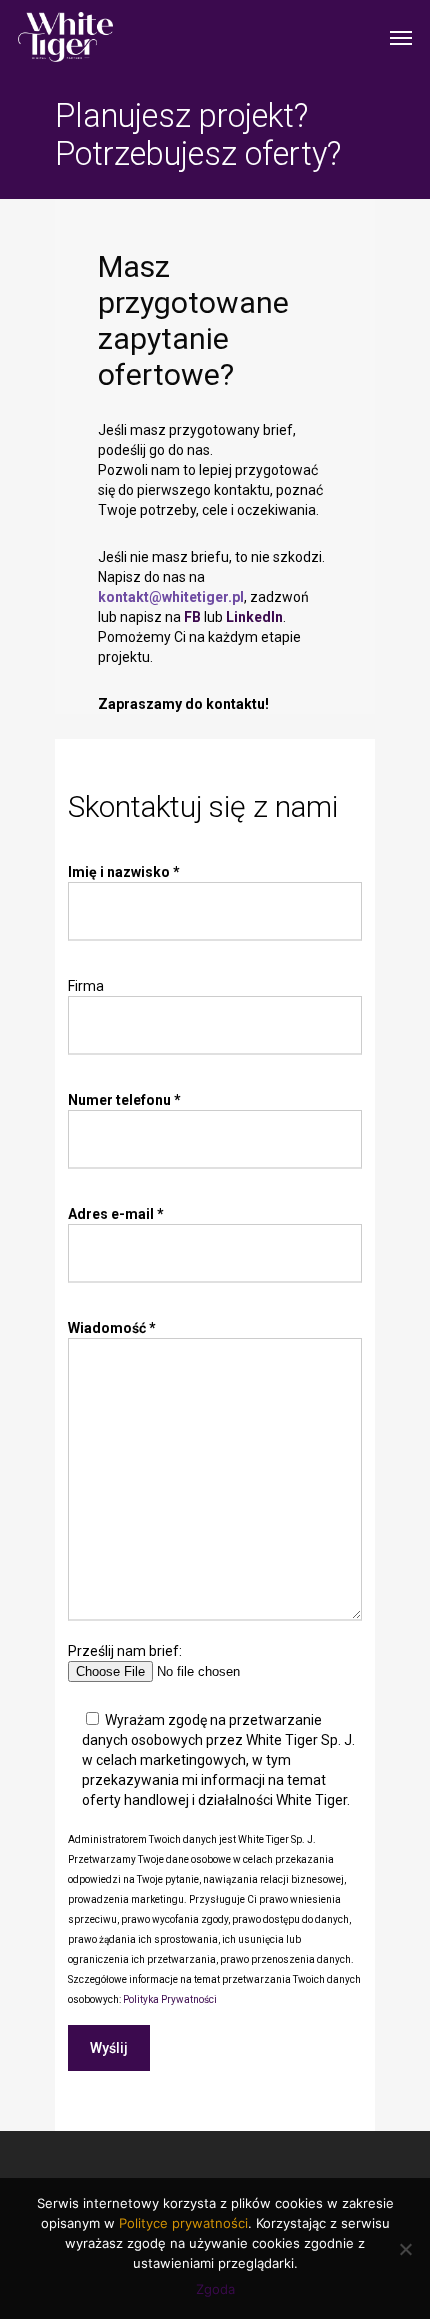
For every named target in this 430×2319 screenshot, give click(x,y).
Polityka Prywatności (170, 1999)
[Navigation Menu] (401, 37)
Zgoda (215, 2289)
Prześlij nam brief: (125, 1651)
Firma (86, 986)
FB (192, 617)
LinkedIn (254, 617)
